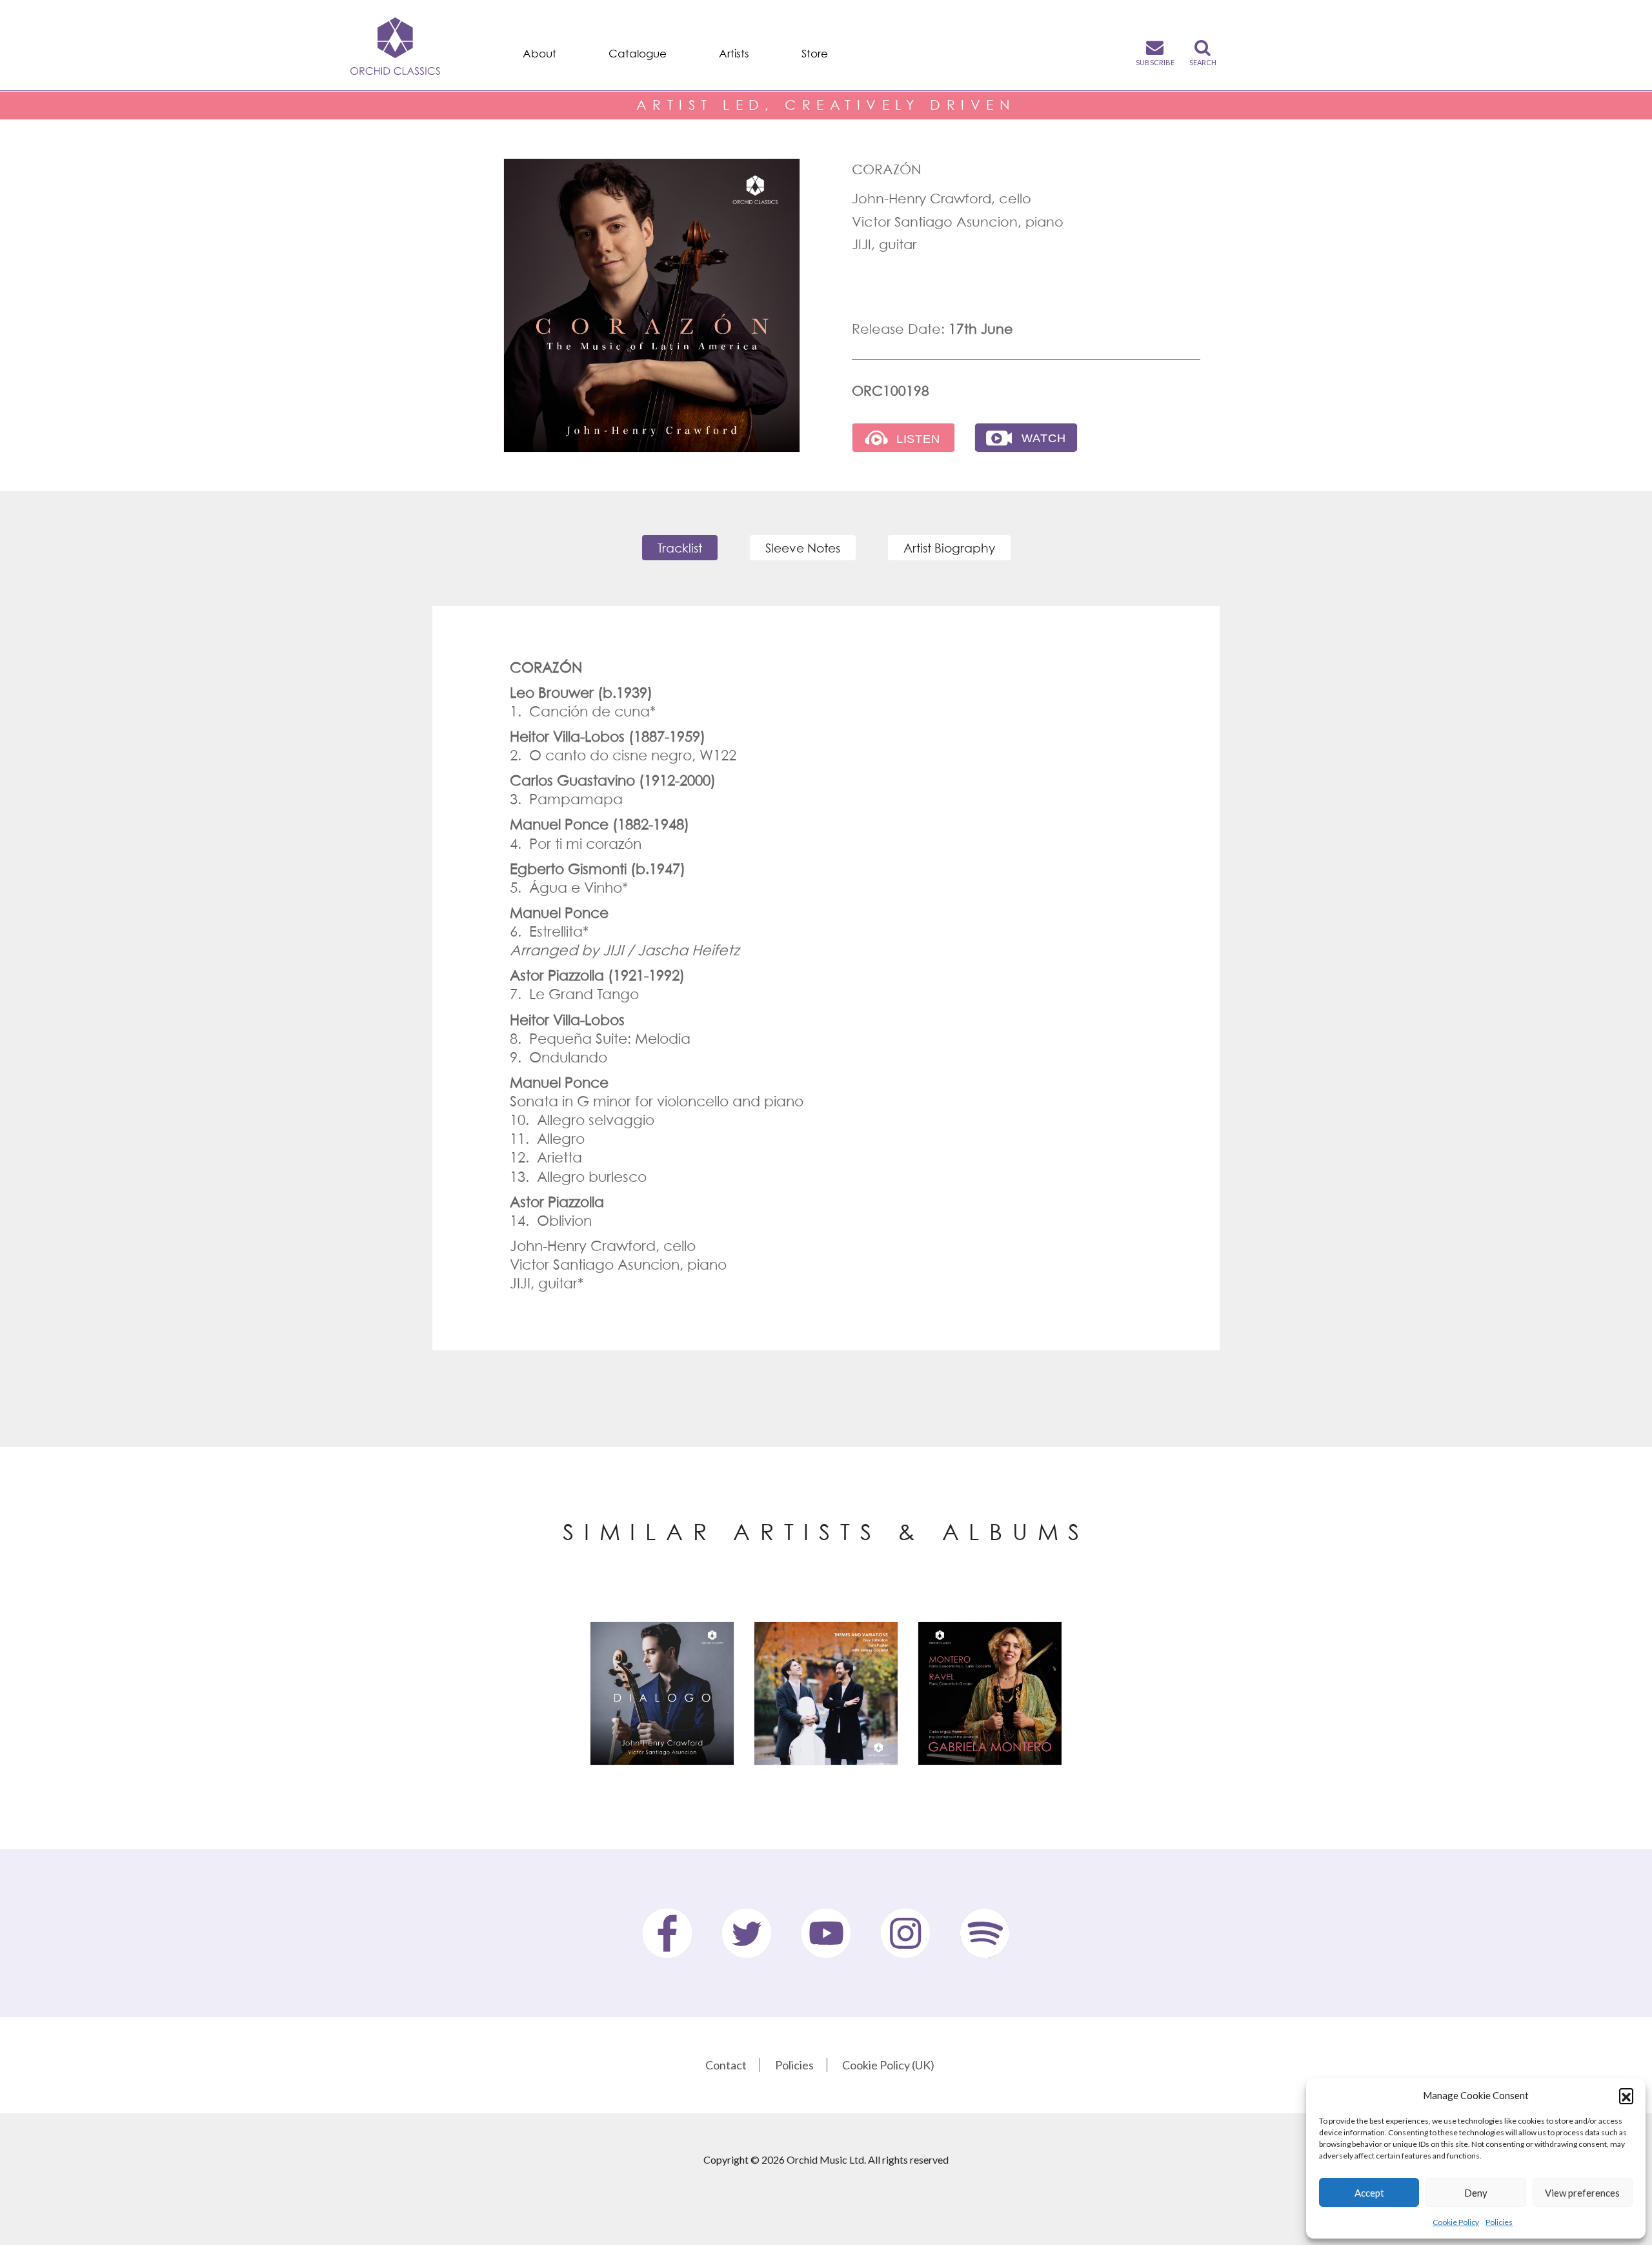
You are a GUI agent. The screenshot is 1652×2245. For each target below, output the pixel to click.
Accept (1369, 2193)
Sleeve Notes (803, 548)
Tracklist (680, 548)
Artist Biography (949, 548)
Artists (734, 54)
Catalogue (638, 54)
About (539, 54)
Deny (1476, 2193)
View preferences (1582, 2193)
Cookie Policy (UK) (888, 2065)
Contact (726, 2065)
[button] (1626, 2095)
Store (815, 54)
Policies (1499, 2222)
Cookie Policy (1456, 2222)
